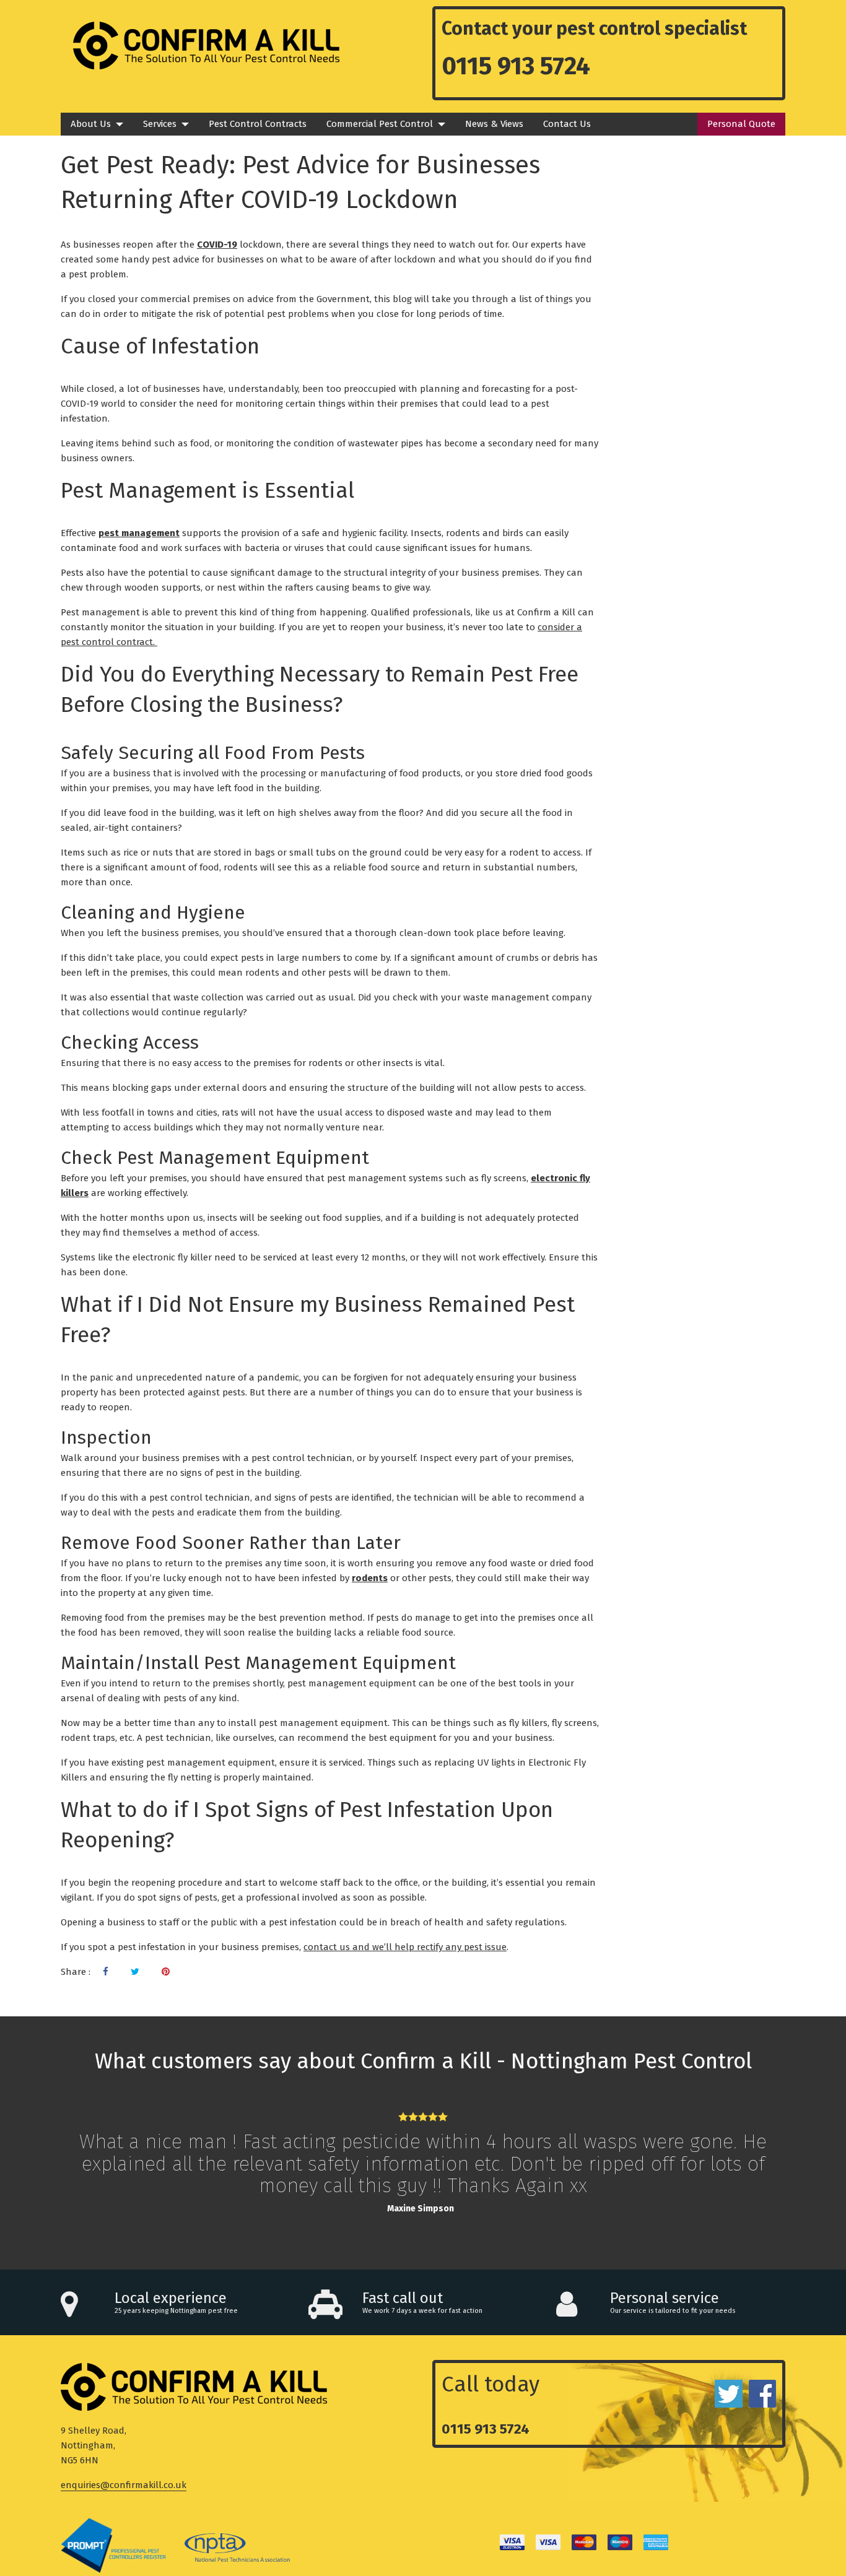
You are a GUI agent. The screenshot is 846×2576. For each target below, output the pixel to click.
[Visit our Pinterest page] (166, 1972)
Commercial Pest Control (380, 124)
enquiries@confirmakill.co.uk (124, 2485)
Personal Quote (741, 124)
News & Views (494, 124)
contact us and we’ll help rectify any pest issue (405, 1947)
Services (160, 124)
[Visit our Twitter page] (135, 1972)
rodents (370, 1578)
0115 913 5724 (516, 66)
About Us (91, 124)
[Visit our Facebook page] (106, 1972)
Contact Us (567, 124)
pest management (139, 533)
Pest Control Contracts (258, 124)
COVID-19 (217, 245)
